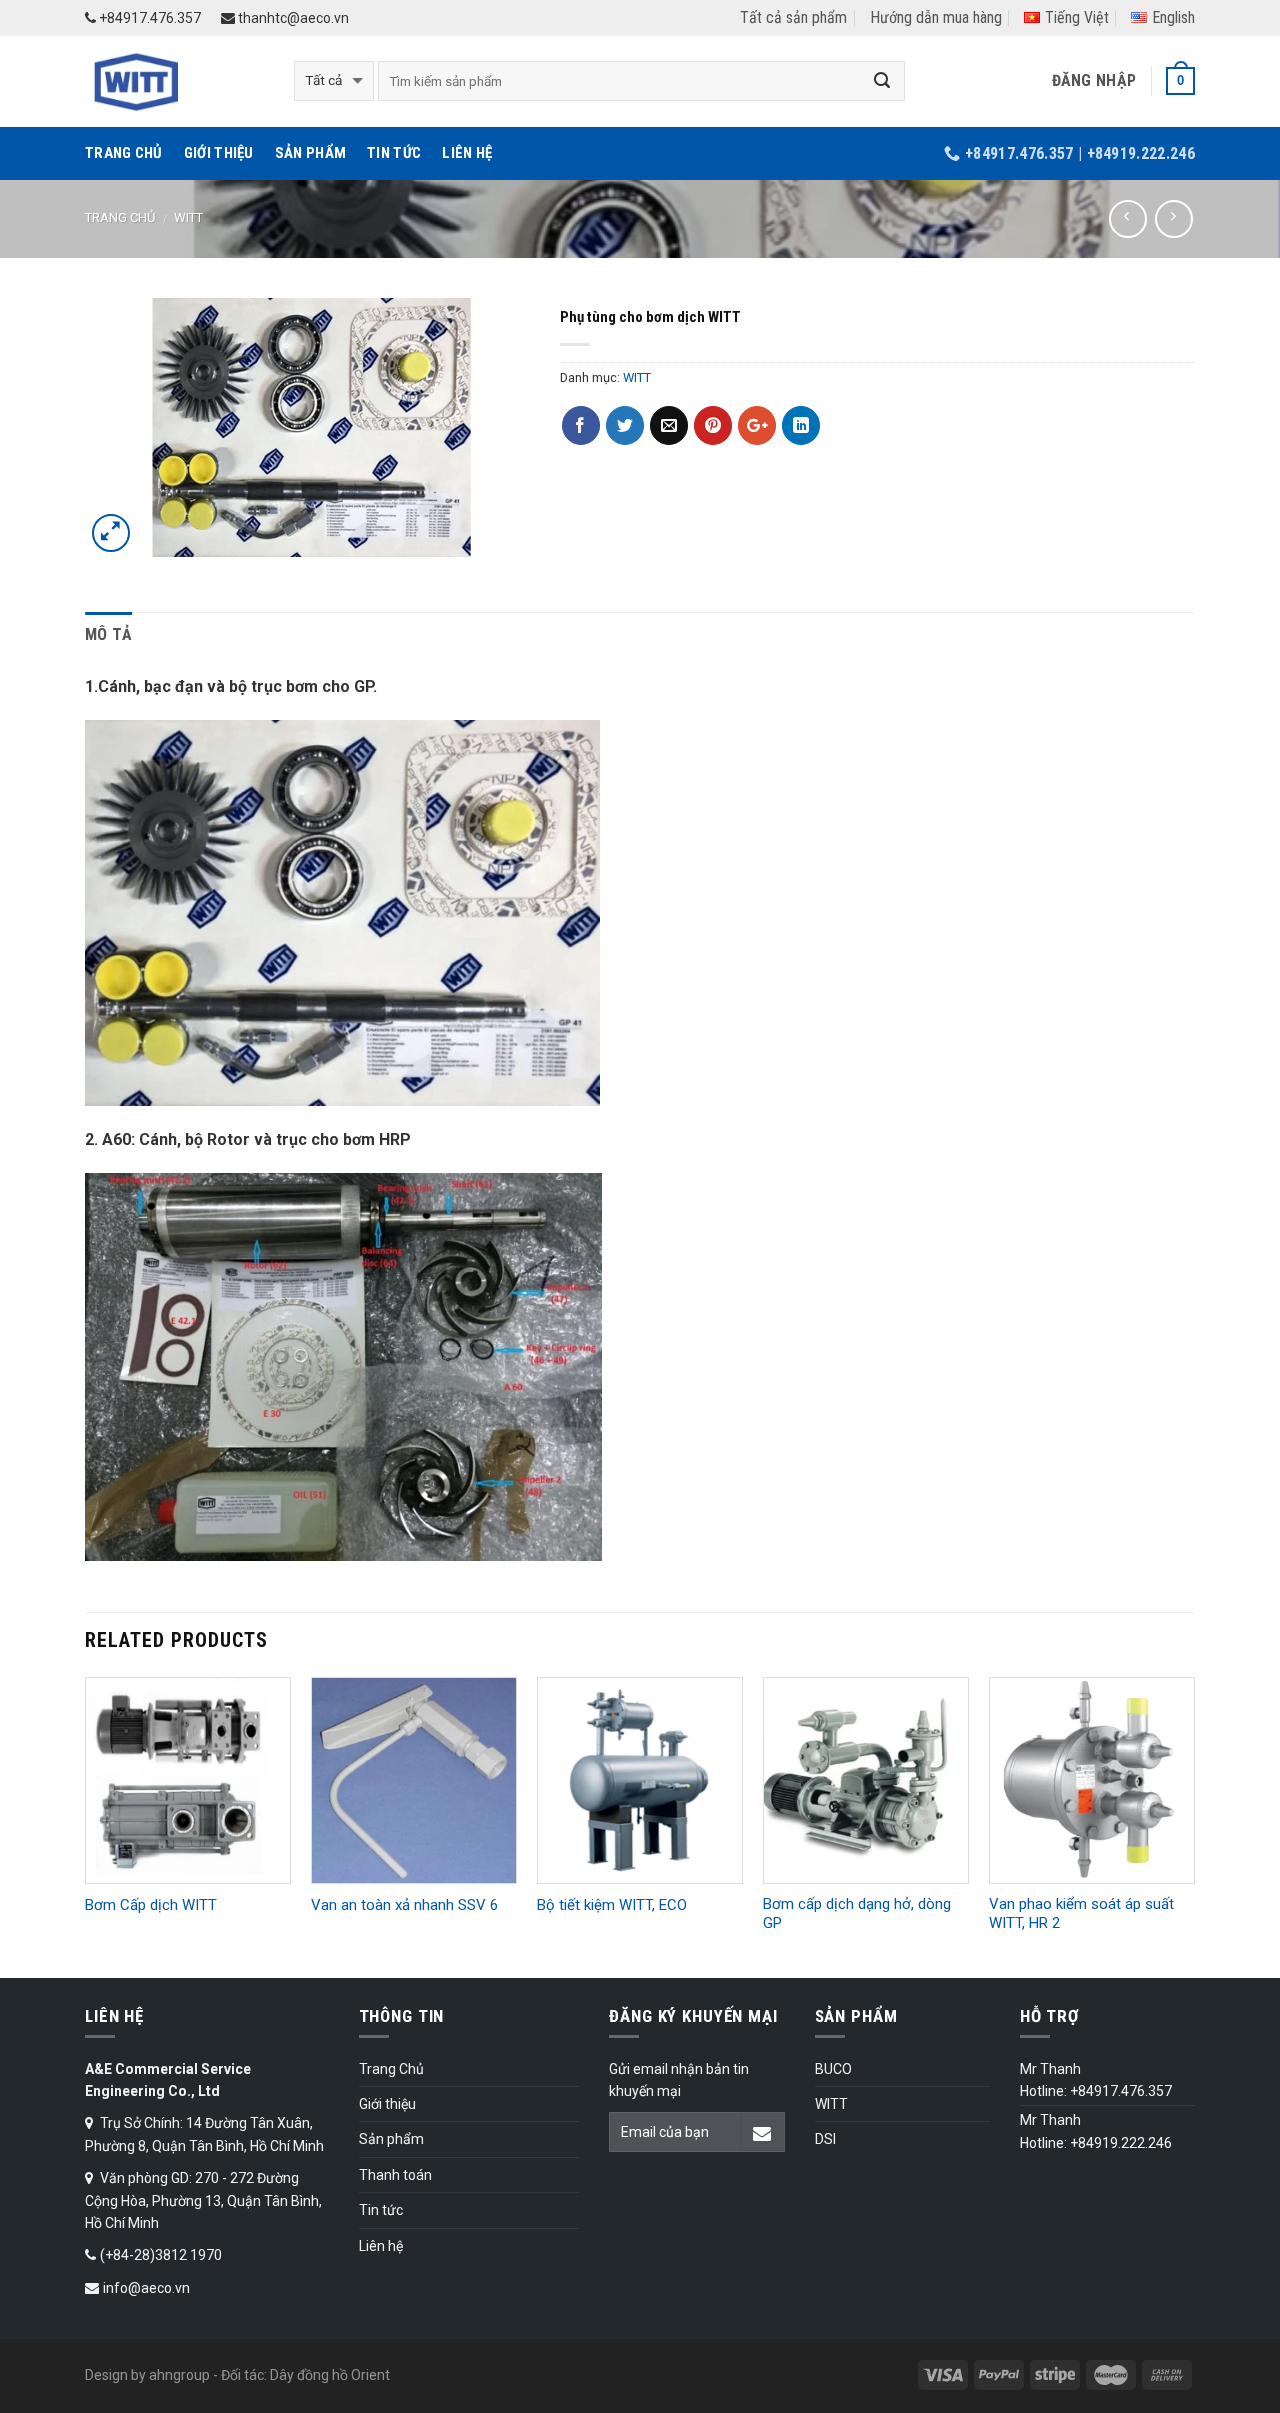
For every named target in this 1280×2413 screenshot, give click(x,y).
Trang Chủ (124, 153)
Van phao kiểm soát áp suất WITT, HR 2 (1081, 1914)
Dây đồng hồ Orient (330, 2375)
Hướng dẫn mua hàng (936, 17)
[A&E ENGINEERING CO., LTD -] (174, 81)
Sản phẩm (310, 153)
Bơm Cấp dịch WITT (151, 1905)
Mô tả (109, 634)
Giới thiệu (219, 153)
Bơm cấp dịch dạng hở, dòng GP (857, 1914)
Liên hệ (467, 153)
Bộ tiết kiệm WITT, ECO (612, 1905)
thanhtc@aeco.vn (292, 18)
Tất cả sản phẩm (793, 17)
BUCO (833, 2069)
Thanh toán (395, 2175)
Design (106, 2375)
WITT (188, 217)
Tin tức (394, 153)
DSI (825, 2139)
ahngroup (179, 2375)
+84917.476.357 (148, 18)
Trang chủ (120, 217)
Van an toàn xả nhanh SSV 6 (404, 1905)
